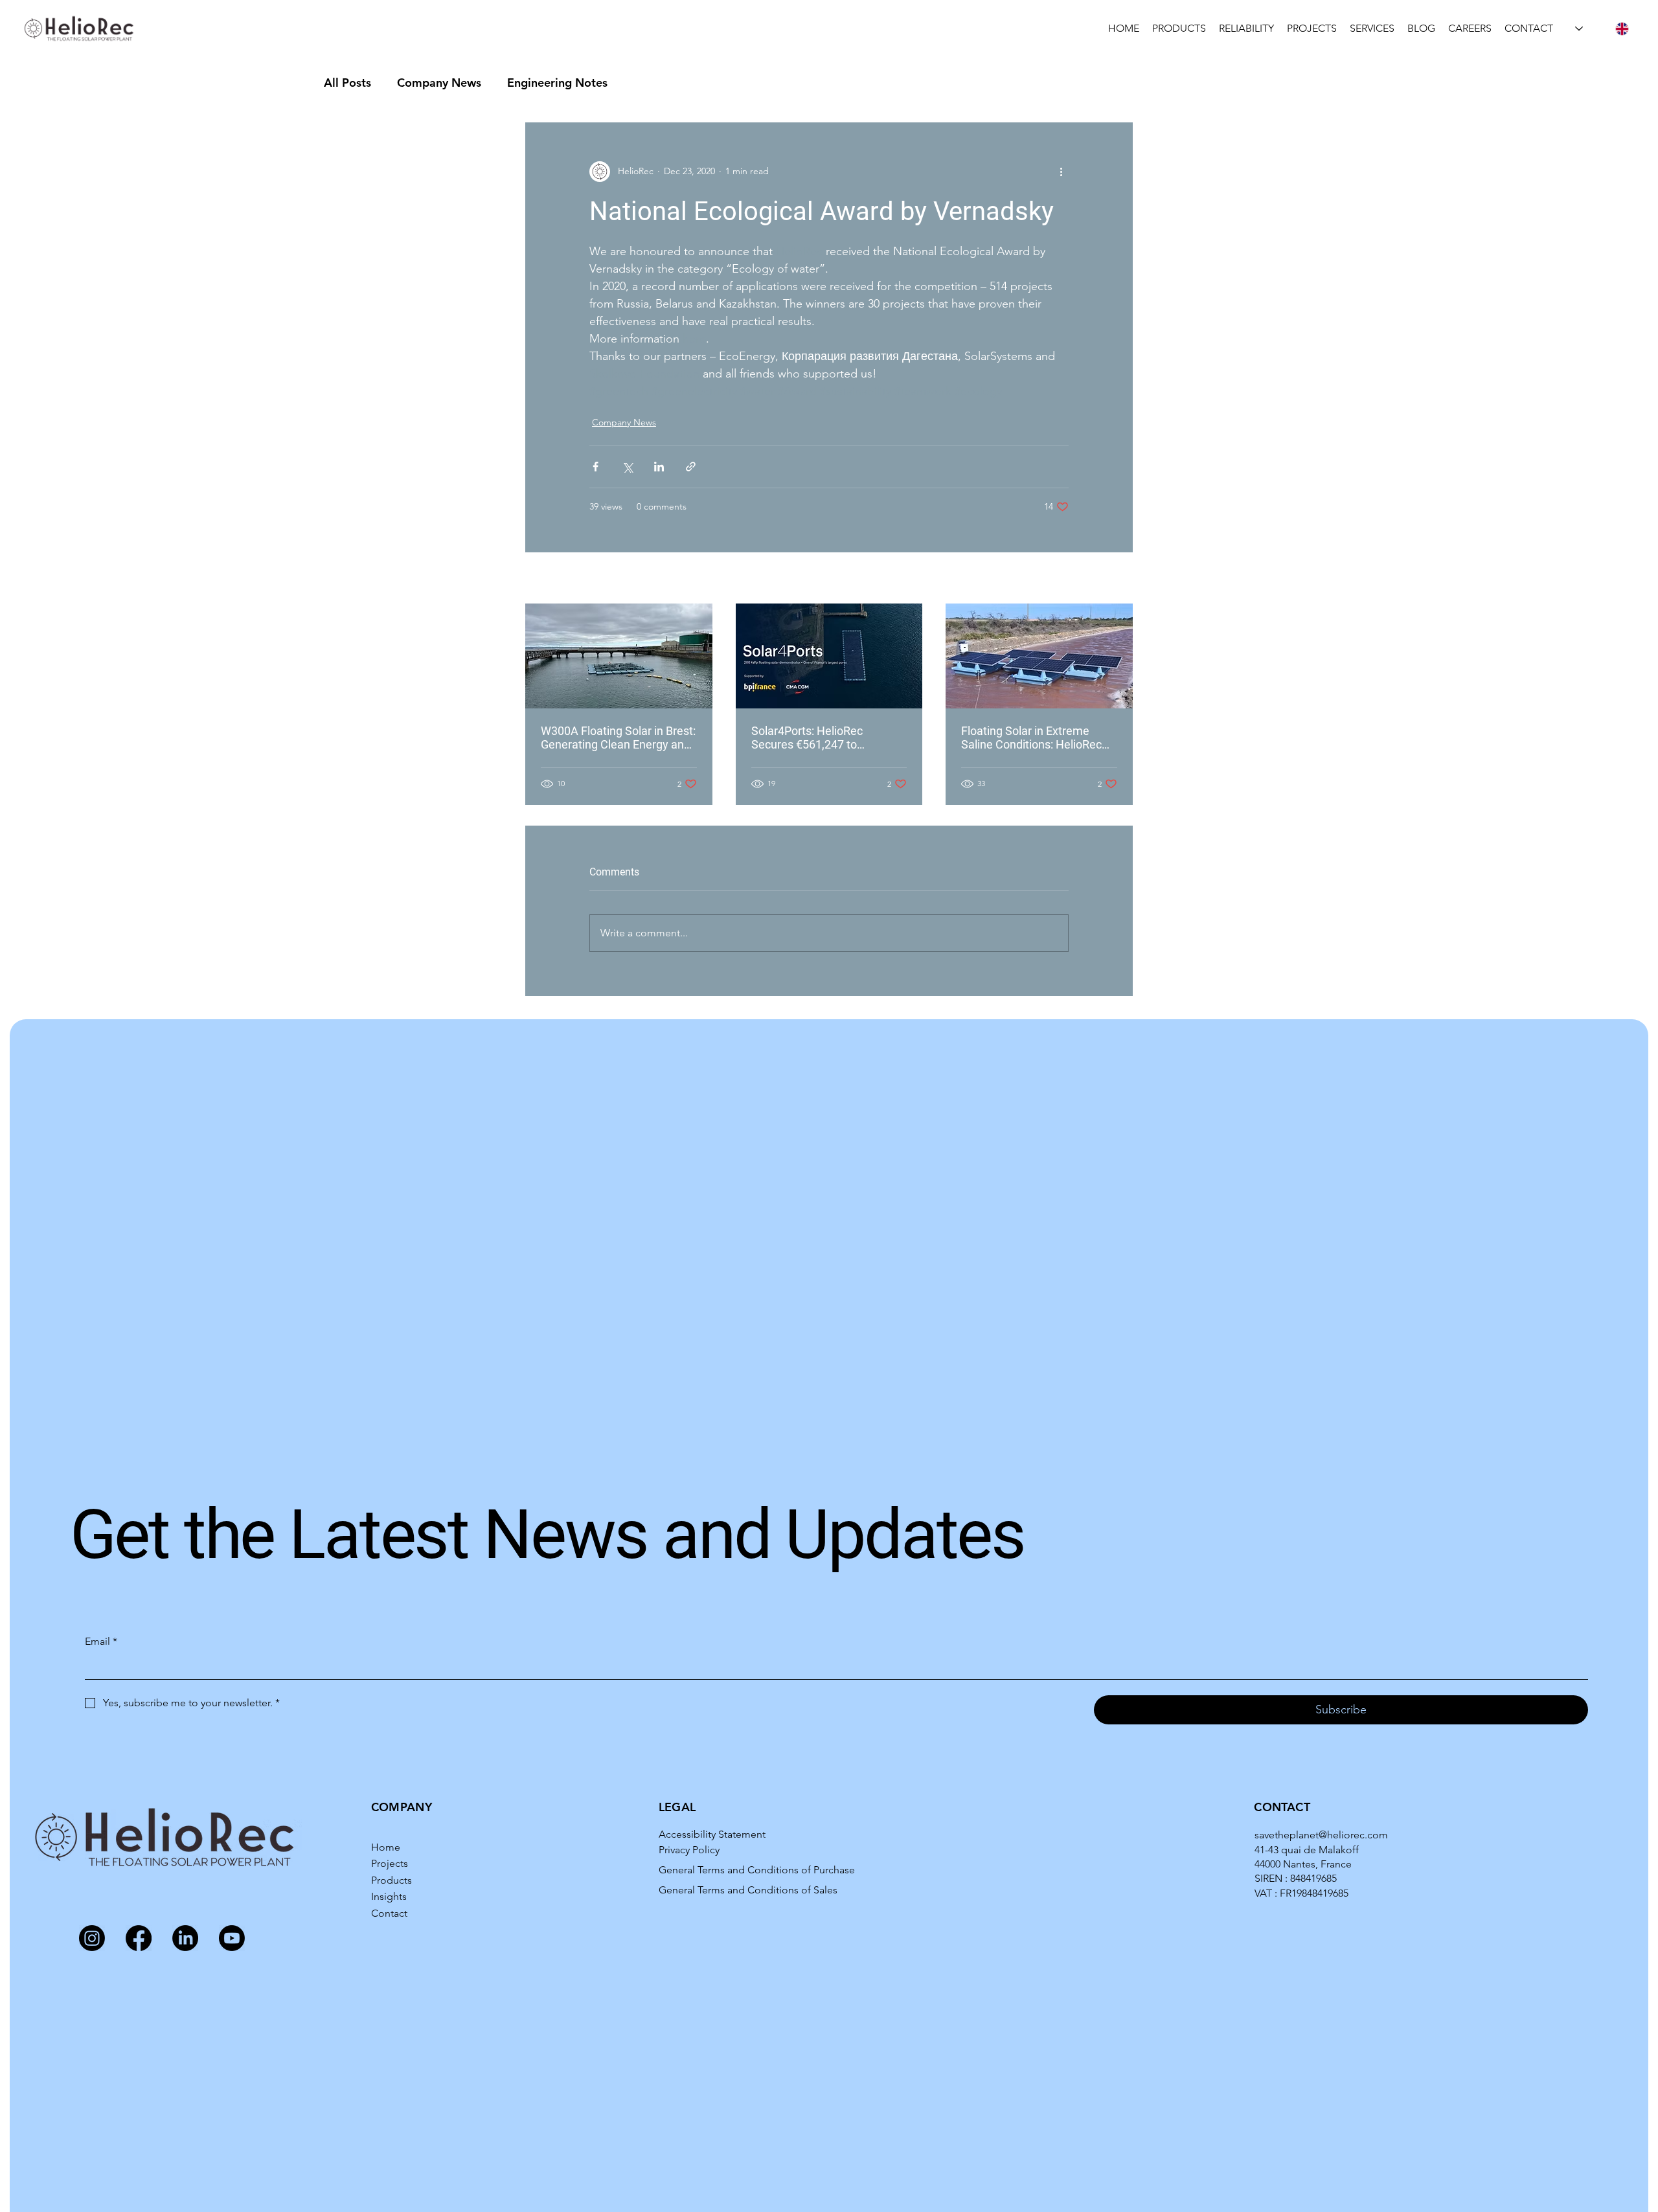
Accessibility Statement (712, 1834)
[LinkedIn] (185, 1938)
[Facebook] (139, 1938)
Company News (439, 83)
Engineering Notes (557, 83)
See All (1119, 579)
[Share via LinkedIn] (659, 467)
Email (101, 1641)
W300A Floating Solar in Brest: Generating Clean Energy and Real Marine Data (618, 738)
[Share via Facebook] (596, 467)
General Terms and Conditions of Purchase (757, 1870)
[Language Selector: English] (1602, 29)
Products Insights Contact (392, 1897)
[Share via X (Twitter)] (627, 467)
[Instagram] (92, 1938)
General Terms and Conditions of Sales (748, 1890)
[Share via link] (691, 467)
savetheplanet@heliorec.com (1321, 1835)
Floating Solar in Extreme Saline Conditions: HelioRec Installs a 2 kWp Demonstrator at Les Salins (1039, 738)
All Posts (347, 83)
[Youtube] (232, 1938)
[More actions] (1061, 172)
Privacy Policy (689, 1850)
